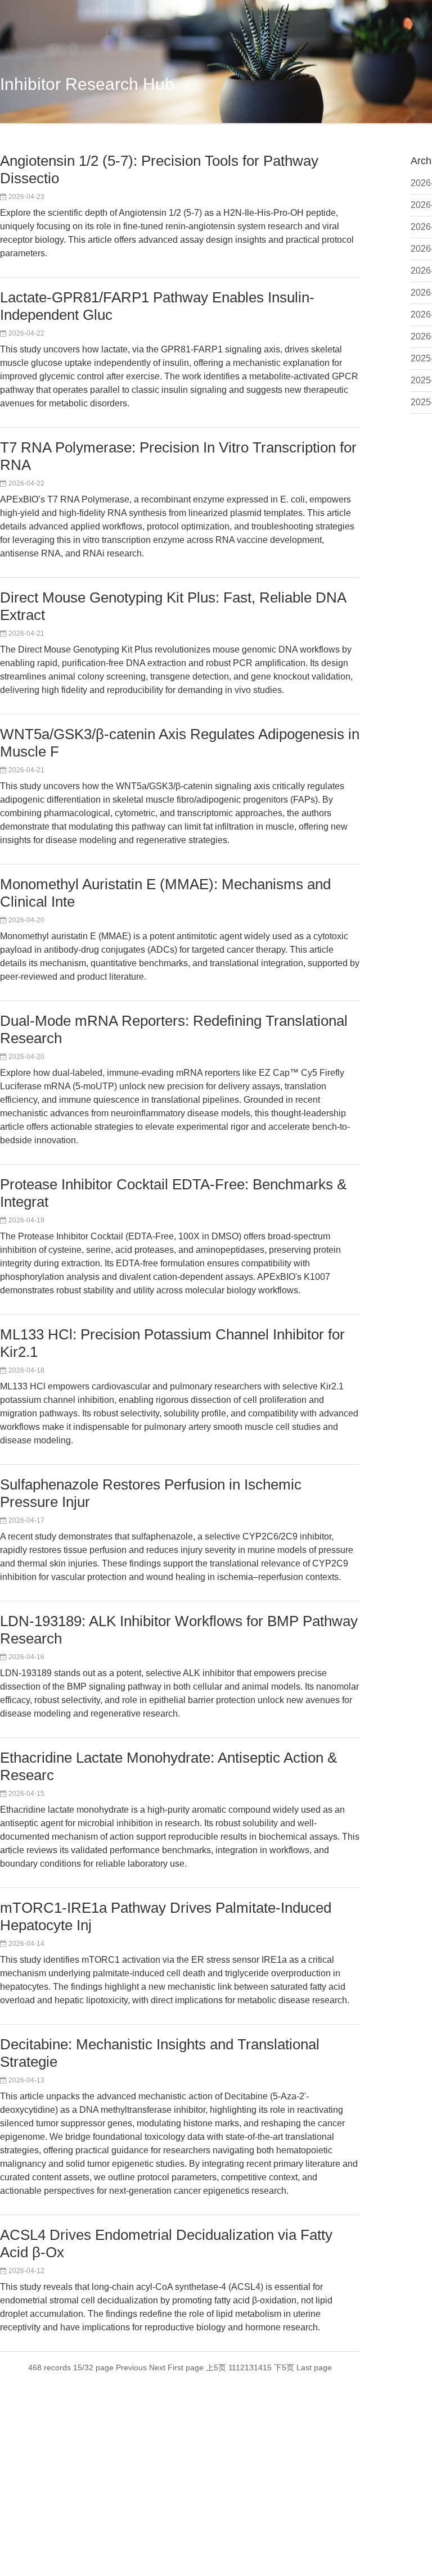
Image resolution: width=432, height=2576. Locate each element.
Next (157, 2367)
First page (186, 2367)
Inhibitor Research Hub (87, 84)
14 (258, 2367)
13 (249, 2367)
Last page (314, 2367)
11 (232, 2367)
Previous (131, 2367)
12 (240, 2367)
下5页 (284, 2367)
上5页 (216, 2367)
